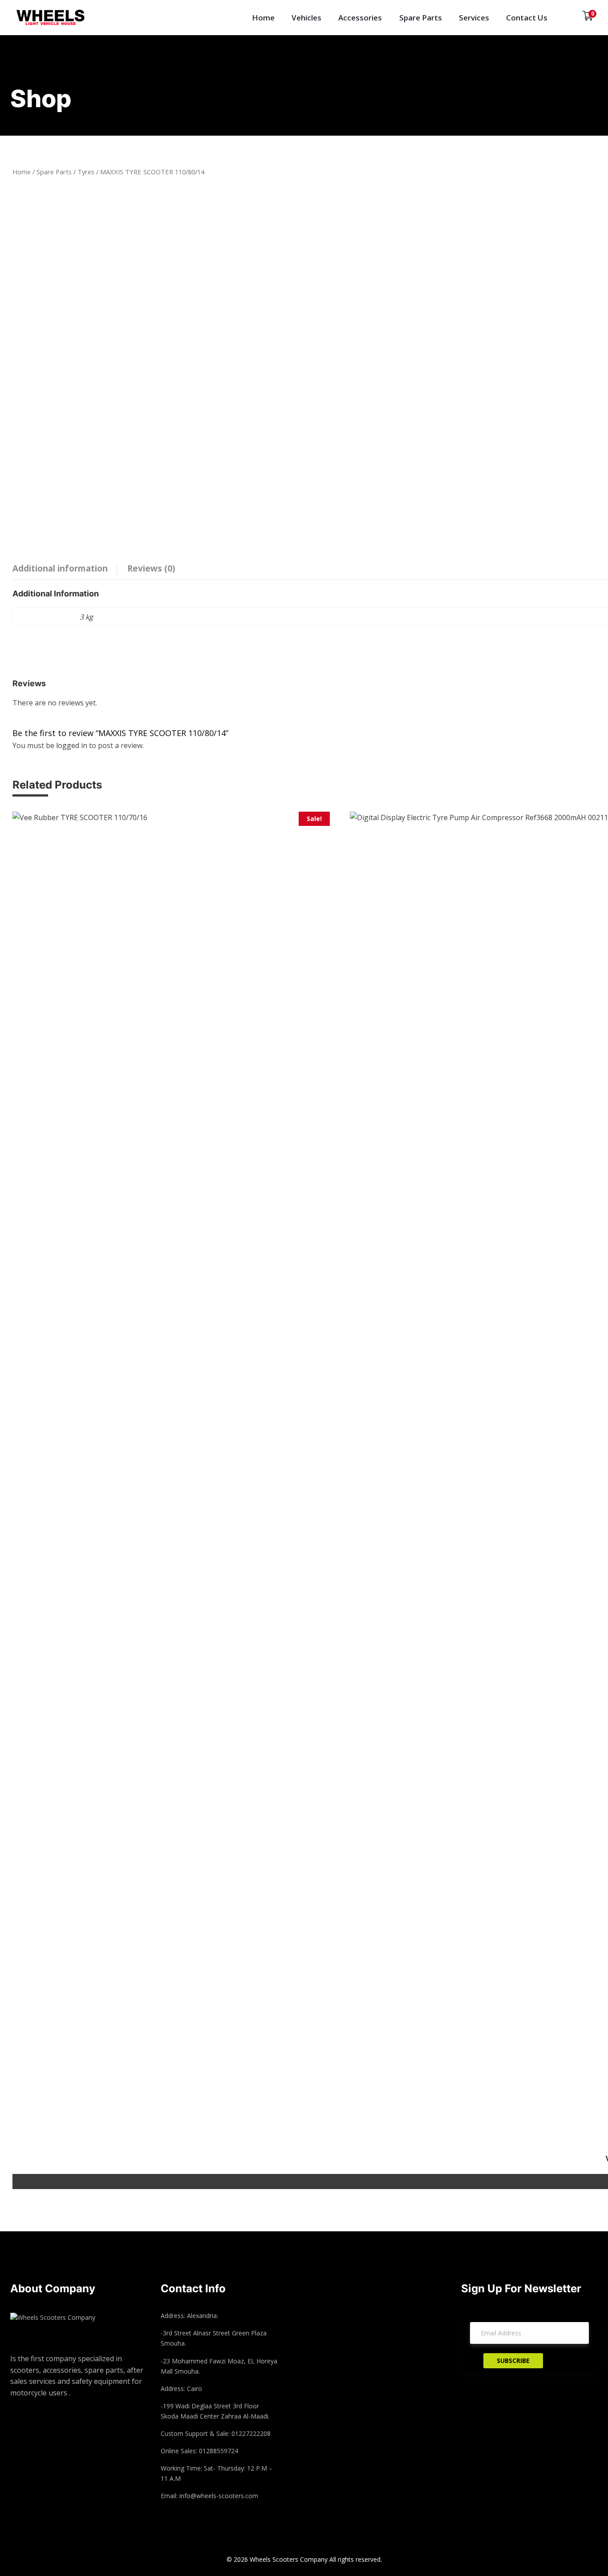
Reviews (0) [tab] (151, 568)
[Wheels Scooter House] (59, 18)
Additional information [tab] (60, 568)
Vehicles (306, 18)
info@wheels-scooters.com (219, 2496)
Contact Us (527, 18)
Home (263, 18)
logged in (72, 745)
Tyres (86, 172)
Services (474, 18)
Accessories (360, 18)
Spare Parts (421, 18)
